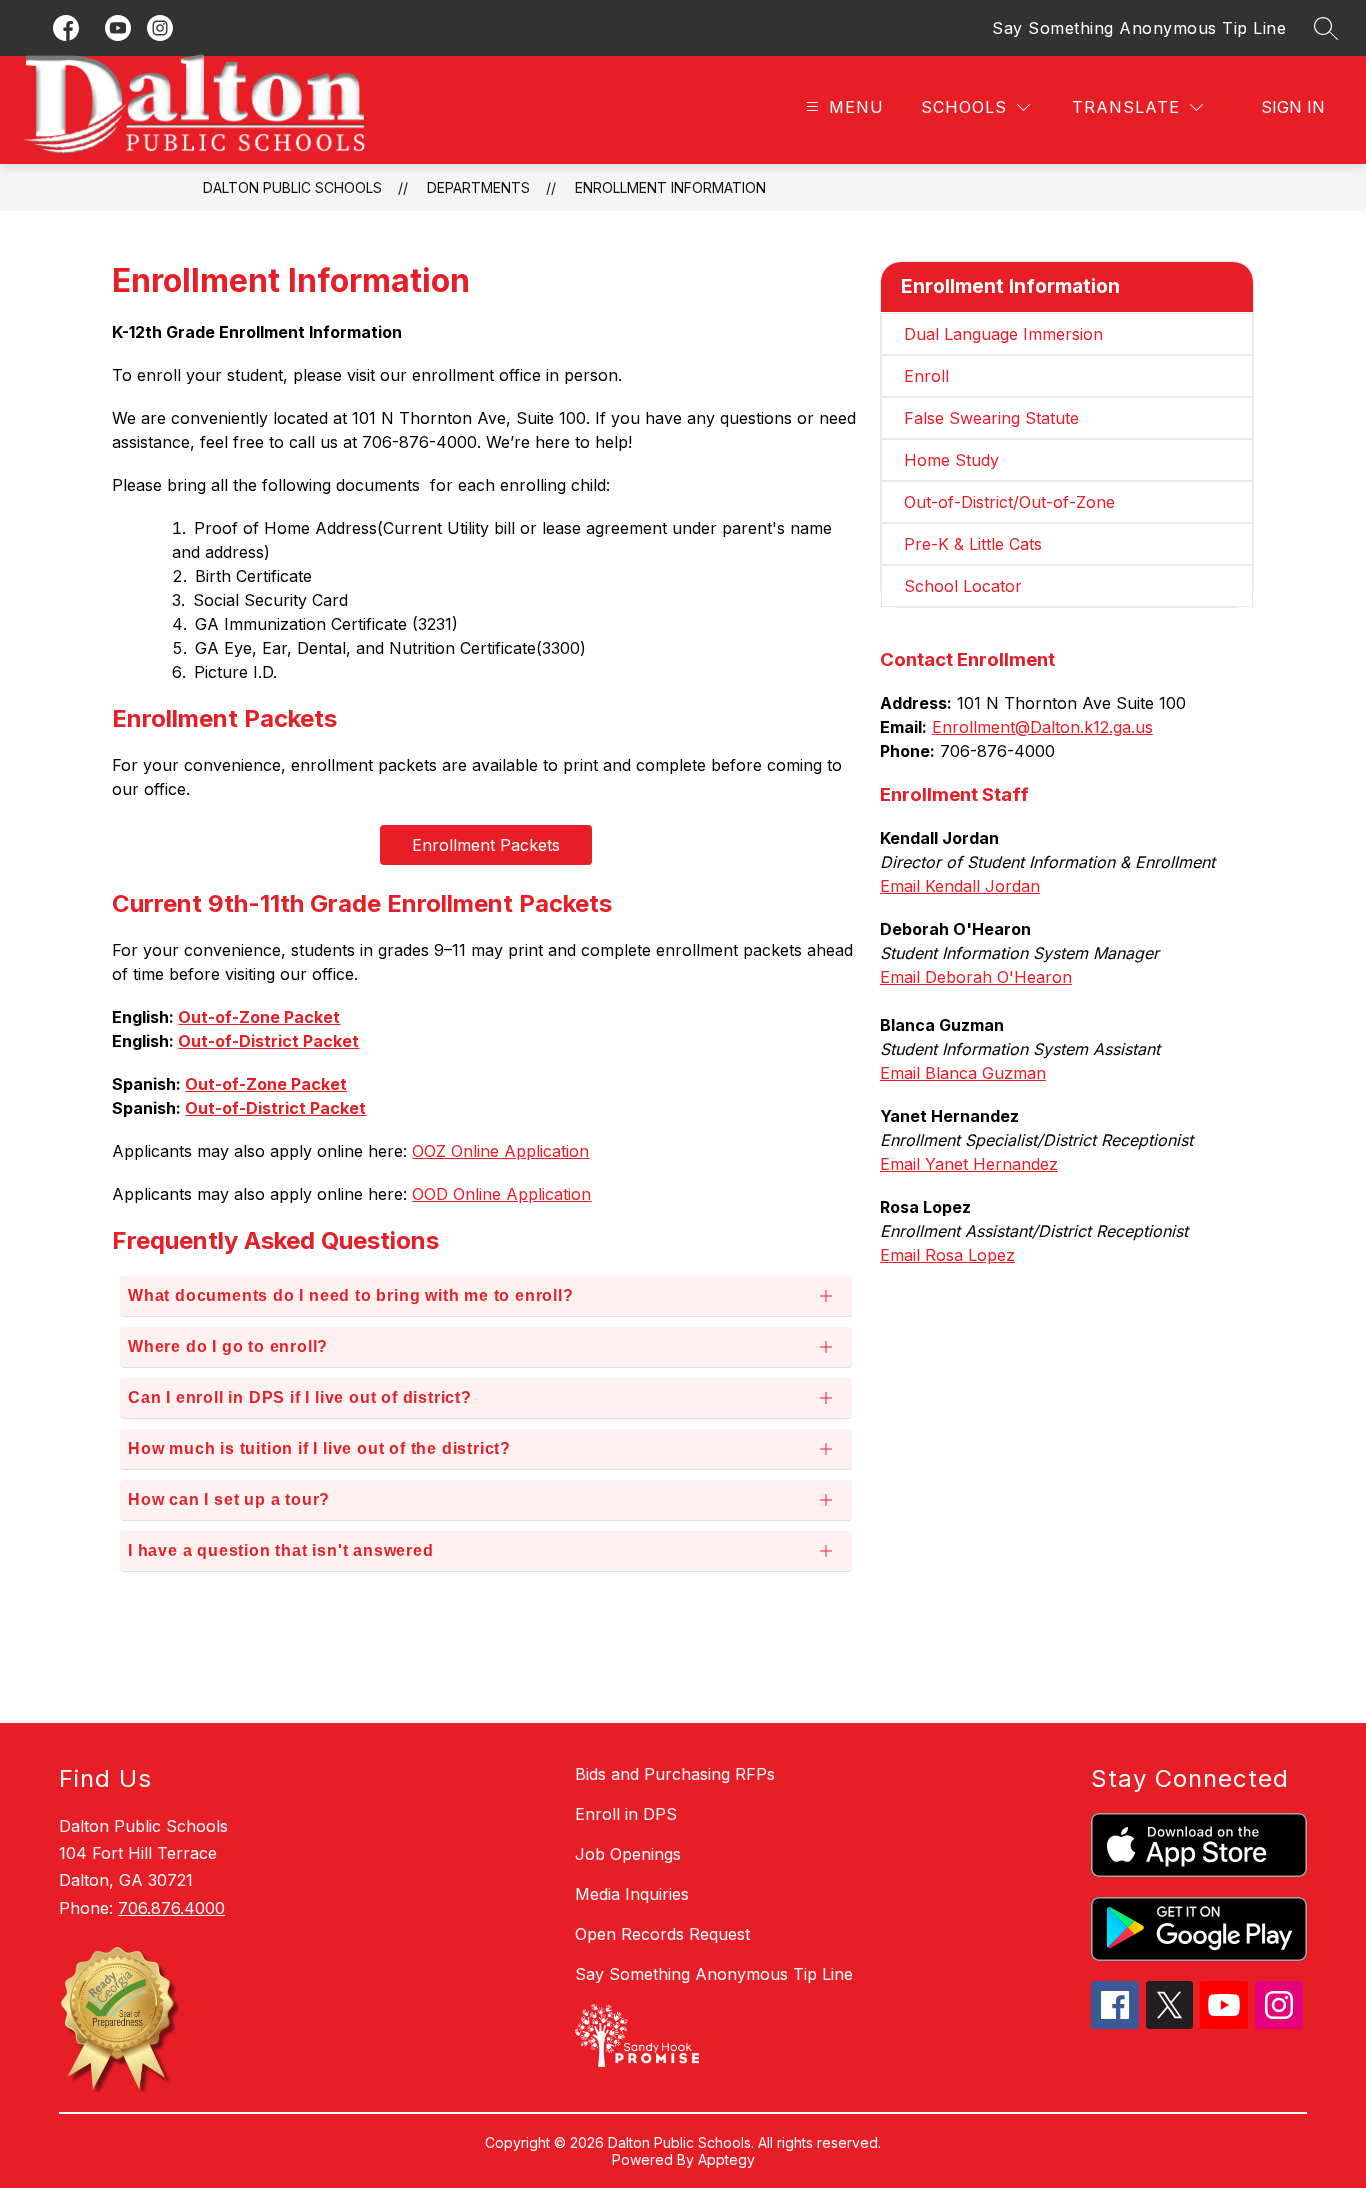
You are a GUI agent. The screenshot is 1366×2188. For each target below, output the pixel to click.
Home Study (951, 460)
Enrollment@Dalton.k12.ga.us (1042, 727)
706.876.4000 (171, 1908)
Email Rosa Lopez (947, 1255)
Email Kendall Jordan (960, 886)
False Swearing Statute (991, 418)
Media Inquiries (632, 1894)
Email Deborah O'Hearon (976, 977)
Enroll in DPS (626, 1814)
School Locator (963, 586)
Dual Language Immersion (1003, 334)
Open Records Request (662, 1934)
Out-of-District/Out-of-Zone (1009, 502)
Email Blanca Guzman (963, 1073)
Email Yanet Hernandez (969, 1164)
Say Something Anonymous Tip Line (1139, 28)
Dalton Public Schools (292, 187)
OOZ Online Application (500, 1151)
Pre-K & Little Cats (973, 544)
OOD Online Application (501, 1194)
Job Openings (628, 1854)
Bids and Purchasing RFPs (675, 1774)
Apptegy (726, 2159)
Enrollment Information (670, 187)
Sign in (1293, 107)
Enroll (926, 376)
